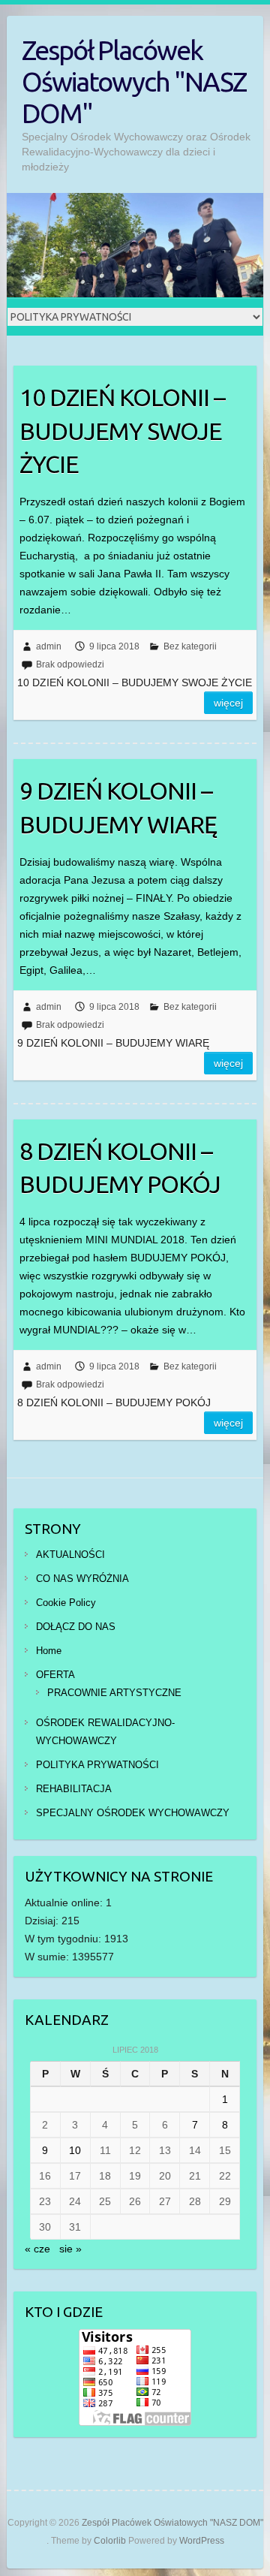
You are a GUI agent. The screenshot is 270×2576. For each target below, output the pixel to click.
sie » (70, 2249)
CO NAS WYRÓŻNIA (82, 1579)
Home (49, 1651)
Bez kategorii (190, 646)
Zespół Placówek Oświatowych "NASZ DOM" (134, 81)
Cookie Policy (66, 1603)
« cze (37, 2249)
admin (49, 646)
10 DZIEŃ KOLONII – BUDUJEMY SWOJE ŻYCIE (122, 431)
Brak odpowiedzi (70, 664)
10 (75, 2150)
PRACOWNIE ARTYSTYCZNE (114, 1693)
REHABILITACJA (74, 1789)
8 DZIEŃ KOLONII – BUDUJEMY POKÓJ (120, 1168)
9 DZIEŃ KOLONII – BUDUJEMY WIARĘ (118, 807)
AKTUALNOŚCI (70, 1555)
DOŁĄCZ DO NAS (76, 1627)
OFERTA (55, 1675)
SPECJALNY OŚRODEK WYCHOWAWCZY (133, 1813)
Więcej (228, 703)
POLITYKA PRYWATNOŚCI (97, 1765)
